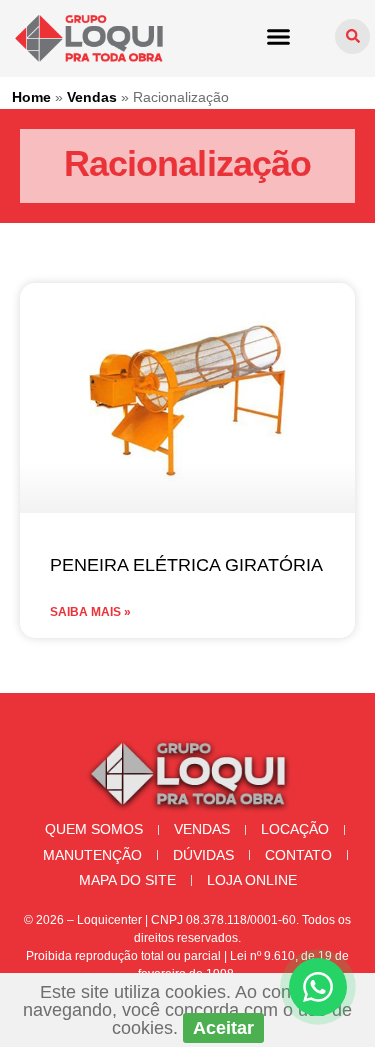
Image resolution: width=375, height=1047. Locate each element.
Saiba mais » (90, 612)
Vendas (92, 97)
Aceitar (223, 1028)
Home (31, 97)
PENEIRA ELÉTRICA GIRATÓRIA (186, 565)
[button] (279, 36)
